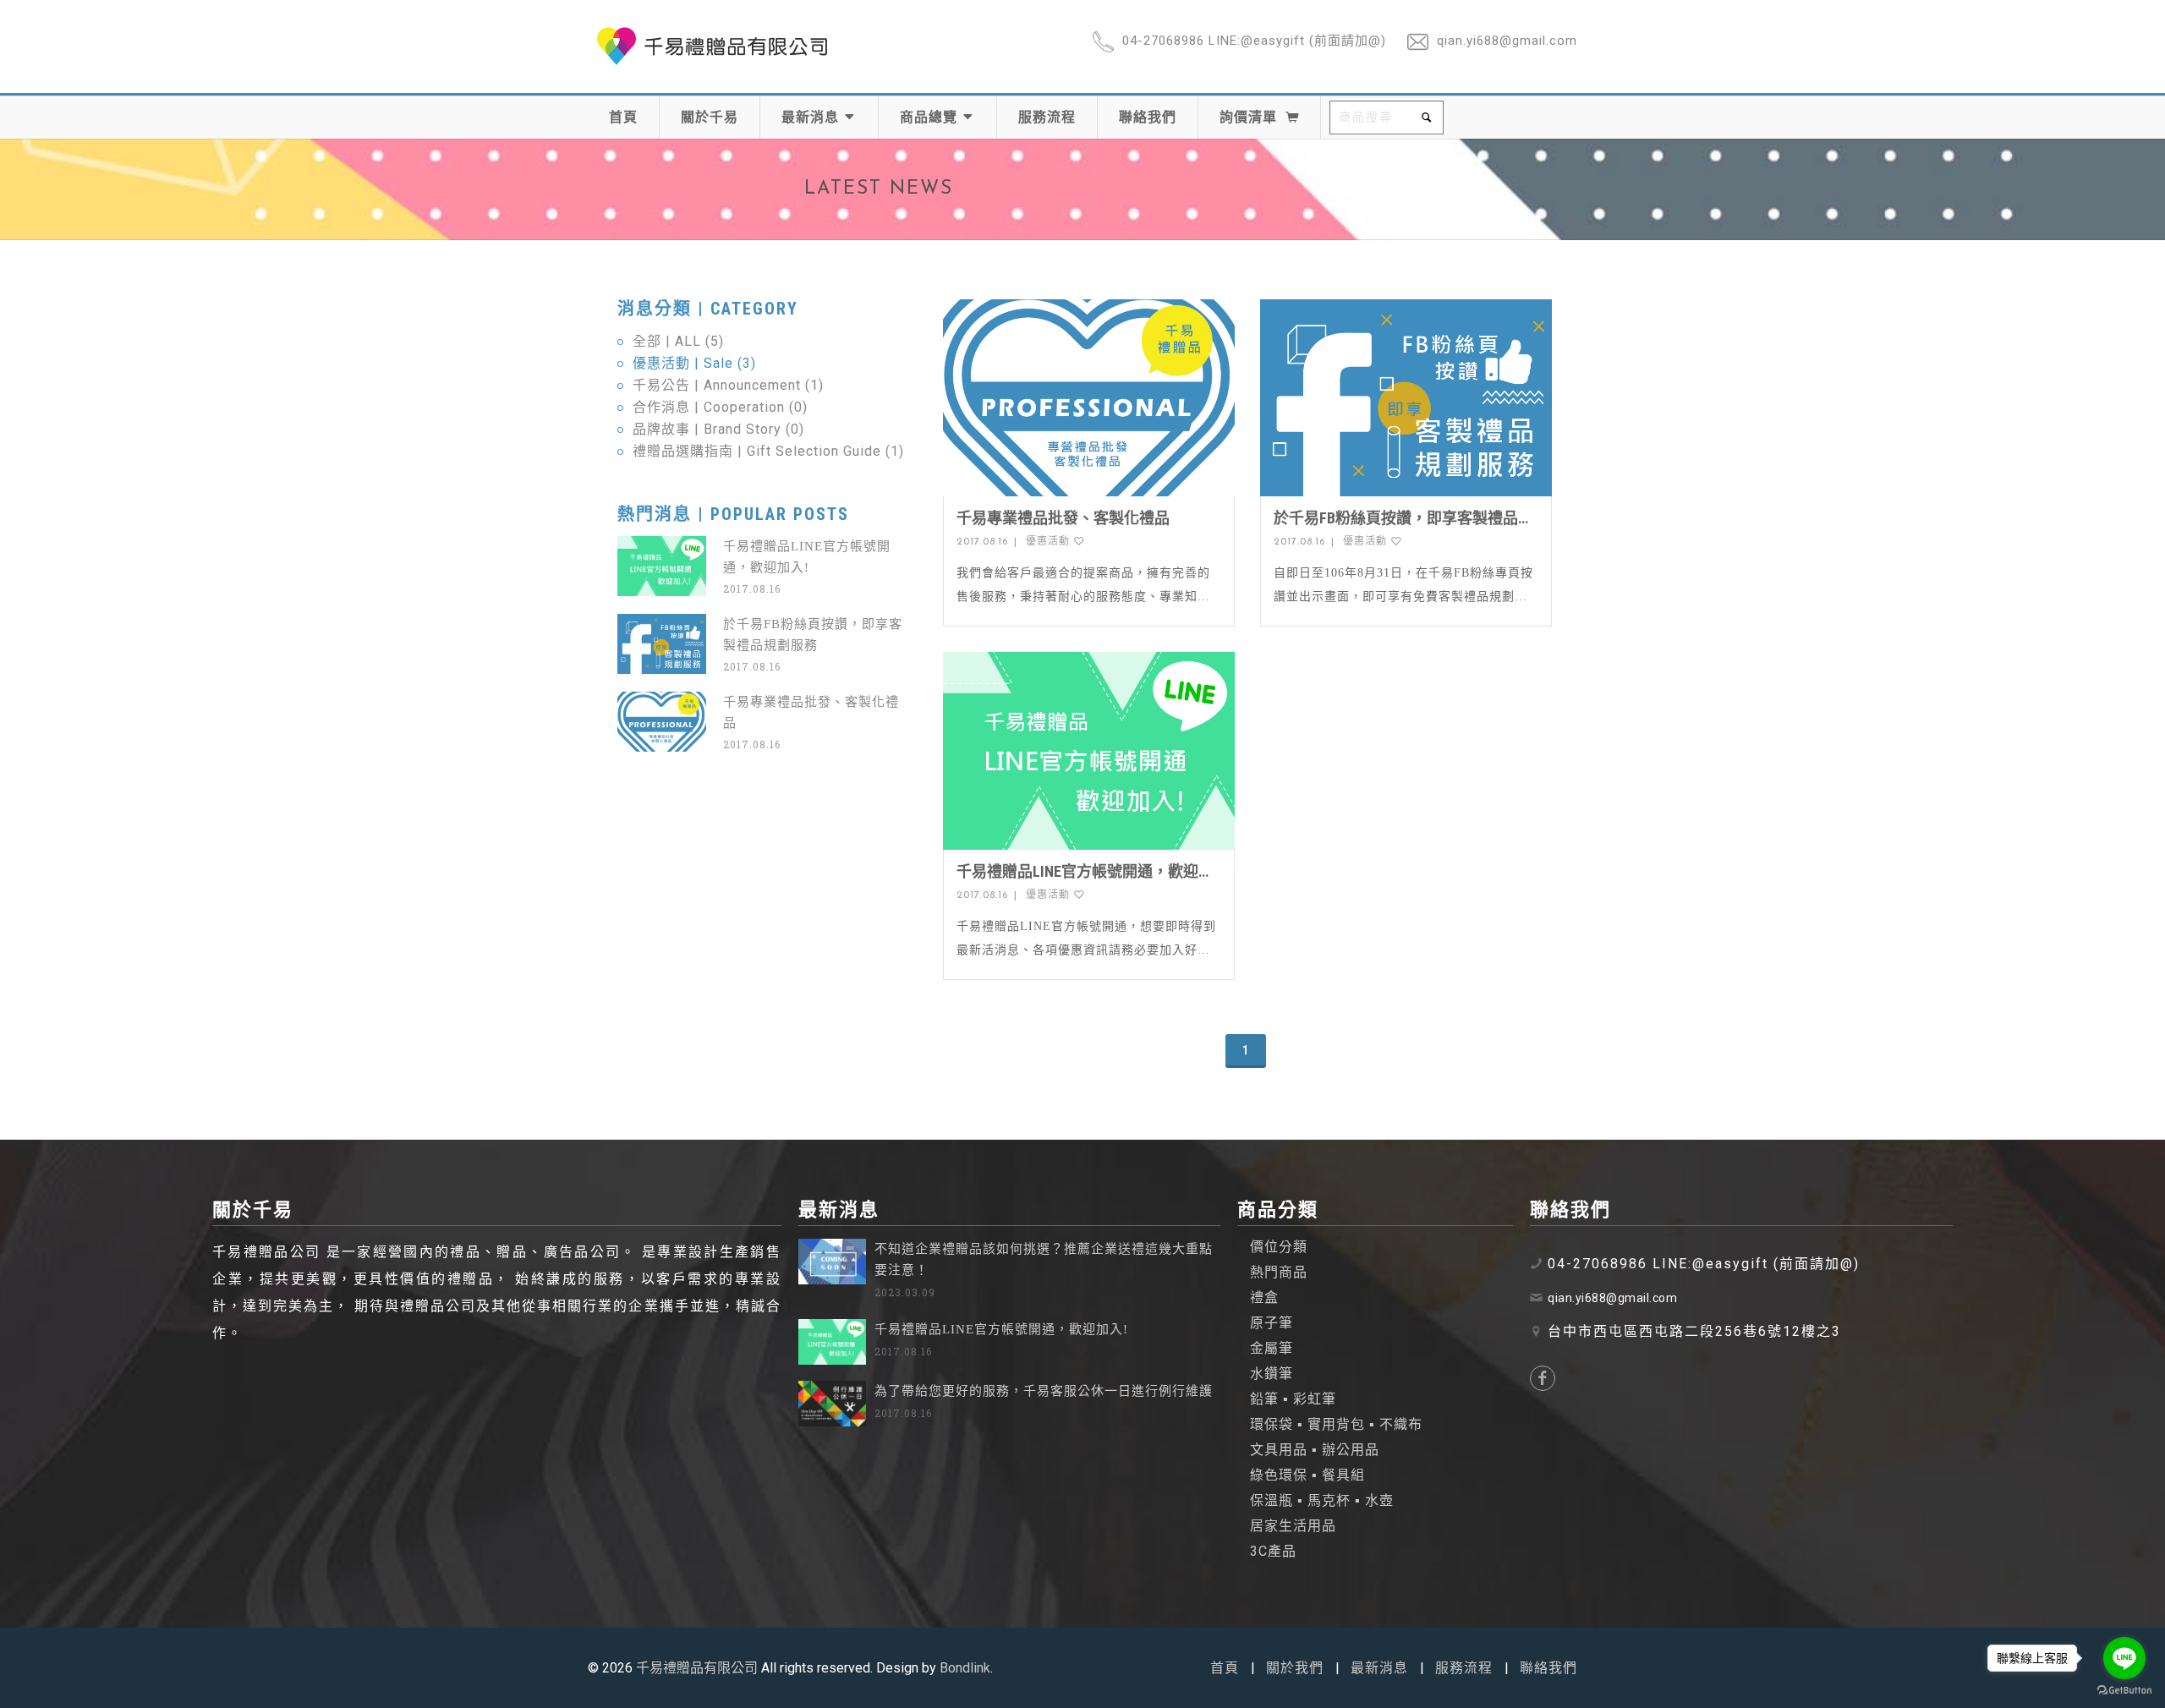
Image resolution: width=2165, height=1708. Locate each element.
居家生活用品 (1293, 1526)
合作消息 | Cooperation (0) (720, 407)
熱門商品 (1279, 1272)
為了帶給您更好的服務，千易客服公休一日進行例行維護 (1044, 1391)
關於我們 (1295, 1668)
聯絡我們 (1148, 117)
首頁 (623, 117)
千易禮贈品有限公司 (697, 1668)
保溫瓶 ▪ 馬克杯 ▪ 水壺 (1322, 1500)
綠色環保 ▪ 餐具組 (1307, 1475)
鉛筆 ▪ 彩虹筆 (1293, 1399)
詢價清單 (1248, 117)
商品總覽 (931, 117)
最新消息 (812, 117)
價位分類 (1279, 1247)
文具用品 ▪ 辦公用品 (1315, 1450)
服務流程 (1047, 117)
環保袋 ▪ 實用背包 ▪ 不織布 (1336, 1424)
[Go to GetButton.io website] (2124, 1691)
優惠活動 (1050, 542)
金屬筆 (1272, 1348)
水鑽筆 (1272, 1374)
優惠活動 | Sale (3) (694, 363)
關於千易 (710, 117)
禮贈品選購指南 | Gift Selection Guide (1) (768, 451)
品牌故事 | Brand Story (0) (718, 429)
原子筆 (1272, 1323)
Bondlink (965, 1668)
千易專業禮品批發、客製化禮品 (1063, 518)
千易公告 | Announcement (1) (728, 385)
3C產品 (1273, 1551)
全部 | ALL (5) (678, 341)
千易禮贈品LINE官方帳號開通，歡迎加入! (1001, 1329)
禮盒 (1264, 1297)
